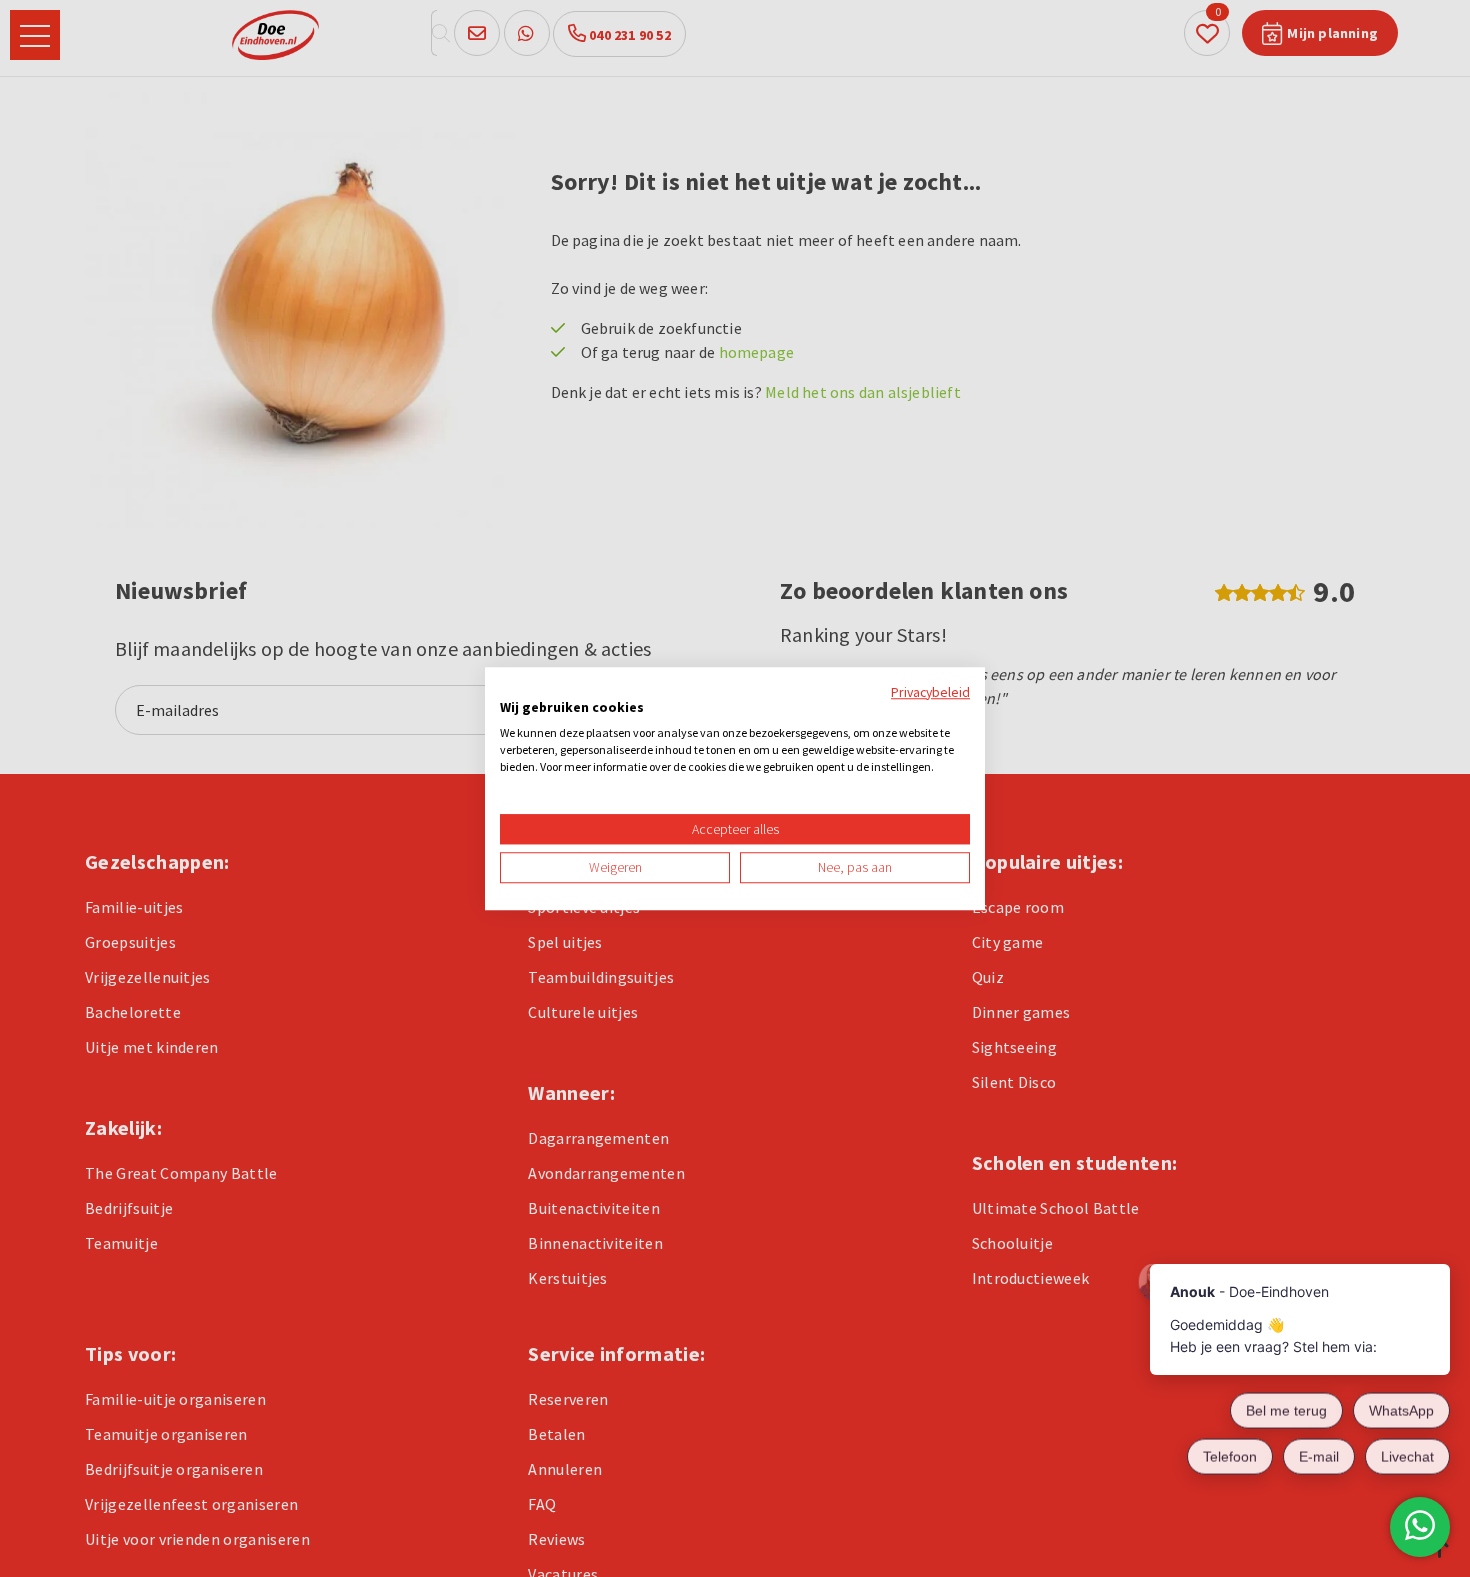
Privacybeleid (930, 692)
